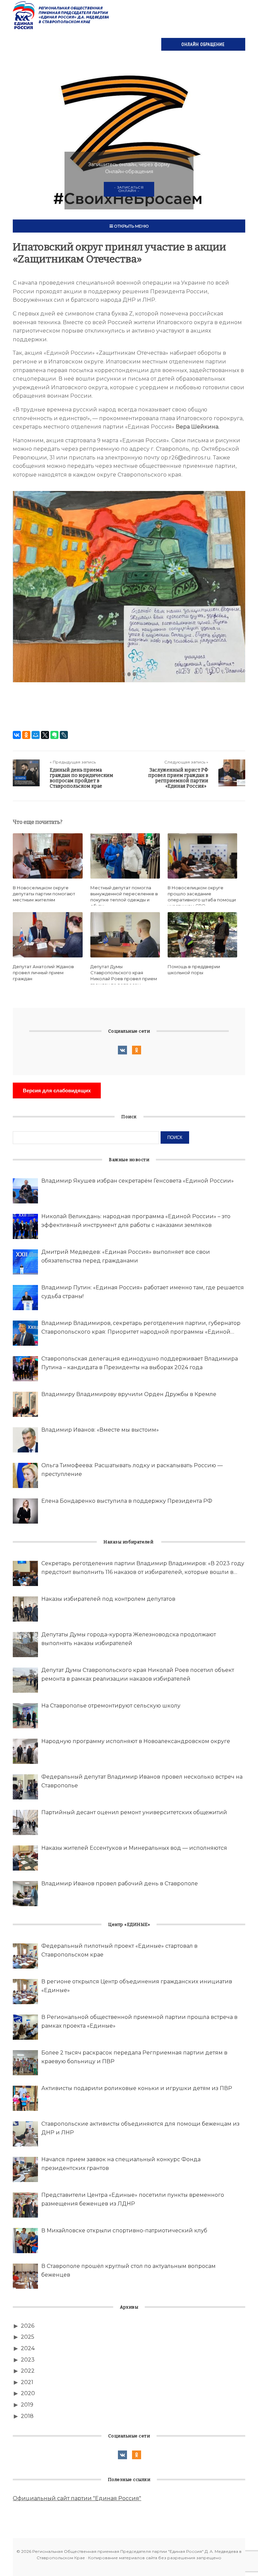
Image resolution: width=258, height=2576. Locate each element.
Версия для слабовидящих (57, 1091)
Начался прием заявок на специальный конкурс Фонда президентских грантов (121, 2164)
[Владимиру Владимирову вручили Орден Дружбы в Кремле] (25, 1404)
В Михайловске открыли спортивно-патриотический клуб (124, 2231)
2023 (28, 2360)
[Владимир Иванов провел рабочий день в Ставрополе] (25, 1894)
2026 (28, 2326)
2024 (28, 2348)
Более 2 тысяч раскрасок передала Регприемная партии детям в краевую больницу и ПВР (134, 2057)
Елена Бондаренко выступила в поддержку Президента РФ (127, 1501)
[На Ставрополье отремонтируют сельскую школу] (25, 1716)
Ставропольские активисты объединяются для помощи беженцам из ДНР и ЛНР (140, 2128)
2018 (27, 2416)
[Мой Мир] (36, 735)
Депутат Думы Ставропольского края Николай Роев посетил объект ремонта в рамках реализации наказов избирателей (138, 1674)
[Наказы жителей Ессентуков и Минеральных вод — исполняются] (25, 1858)
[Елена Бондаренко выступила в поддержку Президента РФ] (25, 1511)
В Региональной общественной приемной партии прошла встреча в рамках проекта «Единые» (139, 2021)
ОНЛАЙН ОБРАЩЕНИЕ (203, 44)
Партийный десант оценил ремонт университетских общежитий (134, 1812)
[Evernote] (54, 735)
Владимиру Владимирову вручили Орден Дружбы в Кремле (129, 1394)
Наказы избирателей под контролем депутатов (108, 1599)
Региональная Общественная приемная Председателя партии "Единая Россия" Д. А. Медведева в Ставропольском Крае (61, 15)
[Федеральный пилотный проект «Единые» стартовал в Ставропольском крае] (25, 1956)
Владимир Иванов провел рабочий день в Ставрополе (120, 1884)
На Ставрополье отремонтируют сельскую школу (111, 1706)
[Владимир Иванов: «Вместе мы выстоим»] (25, 1440)
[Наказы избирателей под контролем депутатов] (25, 1609)
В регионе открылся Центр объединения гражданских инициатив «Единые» (137, 1986)
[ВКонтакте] (17, 735)
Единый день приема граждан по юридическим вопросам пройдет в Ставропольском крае (81, 778)
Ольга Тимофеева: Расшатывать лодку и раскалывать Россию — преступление (132, 1470)
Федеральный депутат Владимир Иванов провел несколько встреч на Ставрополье (142, 1781)
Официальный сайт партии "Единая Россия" (77, 2498)
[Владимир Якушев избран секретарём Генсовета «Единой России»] (25, 1191)
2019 (27, 2405)
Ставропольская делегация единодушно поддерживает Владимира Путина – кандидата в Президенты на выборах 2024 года (140, 1363)
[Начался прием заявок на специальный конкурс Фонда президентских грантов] (25, 2169)
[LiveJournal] (64, 735)
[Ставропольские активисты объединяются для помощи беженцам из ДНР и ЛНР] (25, 2134)
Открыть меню (131, 226)
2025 (28, 2337)
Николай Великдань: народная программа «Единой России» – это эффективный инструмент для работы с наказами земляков (136, 1221)
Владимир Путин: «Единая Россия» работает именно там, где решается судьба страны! (143, 1292)
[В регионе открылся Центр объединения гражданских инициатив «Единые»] (25, 1992)
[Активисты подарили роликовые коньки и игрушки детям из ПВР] (25, 2098)
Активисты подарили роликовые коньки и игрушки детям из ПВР (137, 2088)
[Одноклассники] (26, 735)
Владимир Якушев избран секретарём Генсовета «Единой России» (138, 1181)
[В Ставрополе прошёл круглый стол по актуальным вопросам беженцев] (25, 2276)
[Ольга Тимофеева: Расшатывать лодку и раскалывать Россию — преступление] (25, 1475)
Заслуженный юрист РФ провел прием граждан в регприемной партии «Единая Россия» (178, 778)
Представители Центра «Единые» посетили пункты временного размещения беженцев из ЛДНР (133, 2199)
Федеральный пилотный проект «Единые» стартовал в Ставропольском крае (119, 1950)
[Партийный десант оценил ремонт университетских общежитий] (25, 1822)
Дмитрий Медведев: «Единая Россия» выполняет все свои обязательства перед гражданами (126, 1256)
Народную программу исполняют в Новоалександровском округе (136, 1741)
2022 (28, 2371)
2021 (27, 2382)
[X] (45, 735)
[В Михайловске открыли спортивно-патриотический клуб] (25, 2241)
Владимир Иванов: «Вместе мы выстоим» (100, 1430)
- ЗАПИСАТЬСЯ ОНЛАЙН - (129, 189)
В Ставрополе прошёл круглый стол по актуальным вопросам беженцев (128, 2270)
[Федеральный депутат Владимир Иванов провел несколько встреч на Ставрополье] (25, 1787)
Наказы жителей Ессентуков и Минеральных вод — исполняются (134, 1848)
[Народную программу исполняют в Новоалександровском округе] (25, 1751)
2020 (28, 2393)
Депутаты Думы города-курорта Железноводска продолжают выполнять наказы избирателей (129, 1639)
